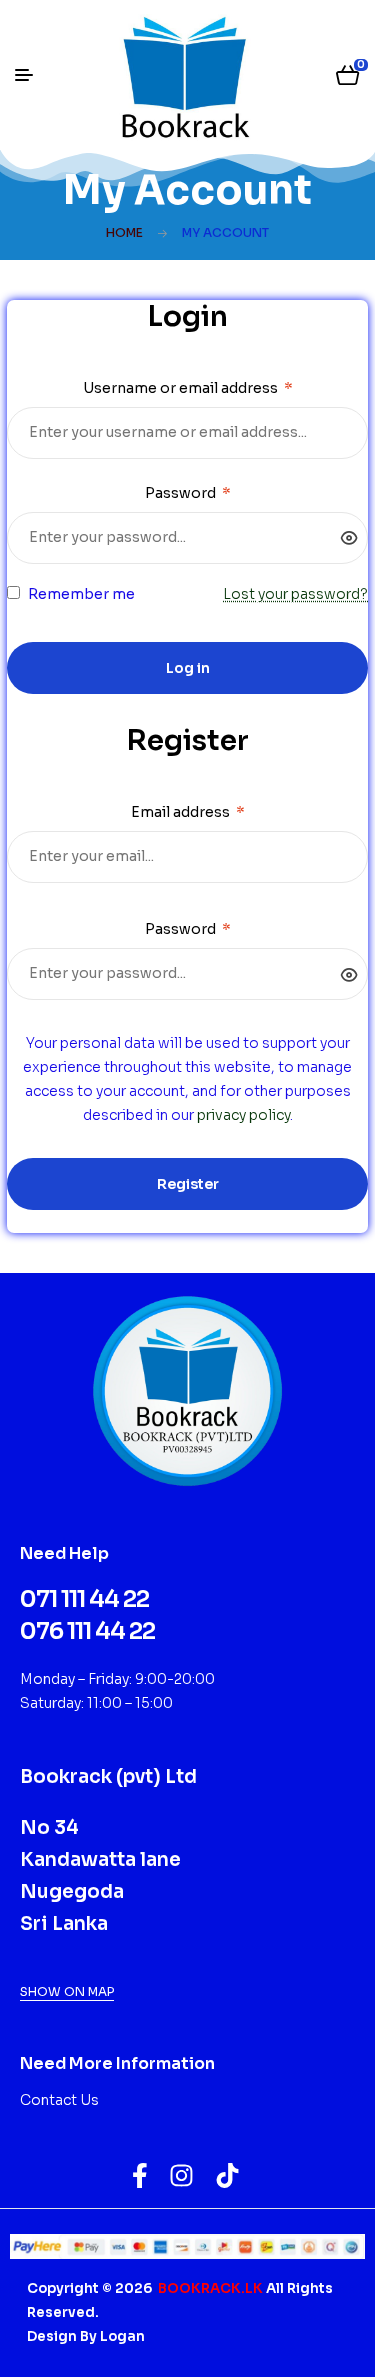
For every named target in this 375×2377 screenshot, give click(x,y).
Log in (188, 668)
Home (124, 232)
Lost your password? (295, 594)
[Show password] (349, 538)
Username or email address (188, 388)
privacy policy (243, 1115)
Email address (188, 812)
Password (188, 493)
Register (188, 1184)
